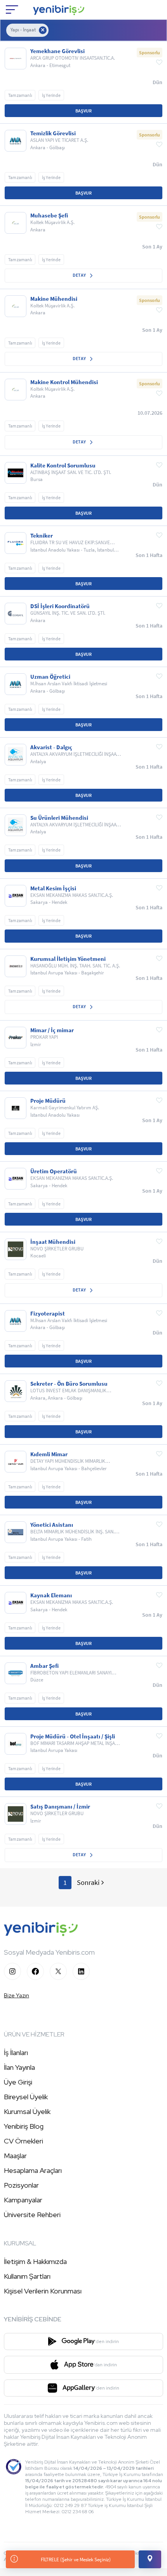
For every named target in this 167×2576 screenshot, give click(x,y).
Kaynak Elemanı (51, 1595)
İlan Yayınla (19, 2067)
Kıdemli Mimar (49, 1454)
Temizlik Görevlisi (53, 133)
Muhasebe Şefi (49, 216)
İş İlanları (16, 2053)
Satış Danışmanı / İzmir (60, 1807)
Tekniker (42, 536)
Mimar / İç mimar (52, 1030)
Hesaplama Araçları (33, 2170)
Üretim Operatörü (54, 1171)
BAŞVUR (83, 111)
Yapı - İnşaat (23, 30)
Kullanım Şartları (27, 2276)
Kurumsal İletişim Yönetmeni (68, 959)
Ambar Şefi (44, 1666)
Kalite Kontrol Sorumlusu (63, 466)
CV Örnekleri (23, 2141)
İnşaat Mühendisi (53, 1242)
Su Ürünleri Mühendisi (59, 818)
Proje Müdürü (48, 1101)
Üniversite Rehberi (32, 2215)
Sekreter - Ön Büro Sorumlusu (69, 1384)
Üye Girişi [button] (18, 2082)
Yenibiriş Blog (24, 2126)
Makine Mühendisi (54, 299)
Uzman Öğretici (50, 677)
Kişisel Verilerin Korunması (43, 2291)
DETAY (80, 275)
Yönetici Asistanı (52, 1525)
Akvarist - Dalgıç (51, 747)
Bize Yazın (17, 1995)
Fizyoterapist (48, 1314)
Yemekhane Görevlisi (57, 51)
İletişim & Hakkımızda (35, 2261)
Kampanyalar (23, 2200)
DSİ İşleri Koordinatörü (60, 606)
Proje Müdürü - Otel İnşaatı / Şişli (73, 1736)
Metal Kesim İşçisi (53, 888)
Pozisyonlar (21, 2185)
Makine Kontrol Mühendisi (64, 382)
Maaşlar (15, 2156)
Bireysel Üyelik (26, 2097)
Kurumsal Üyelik (27, 2111)
